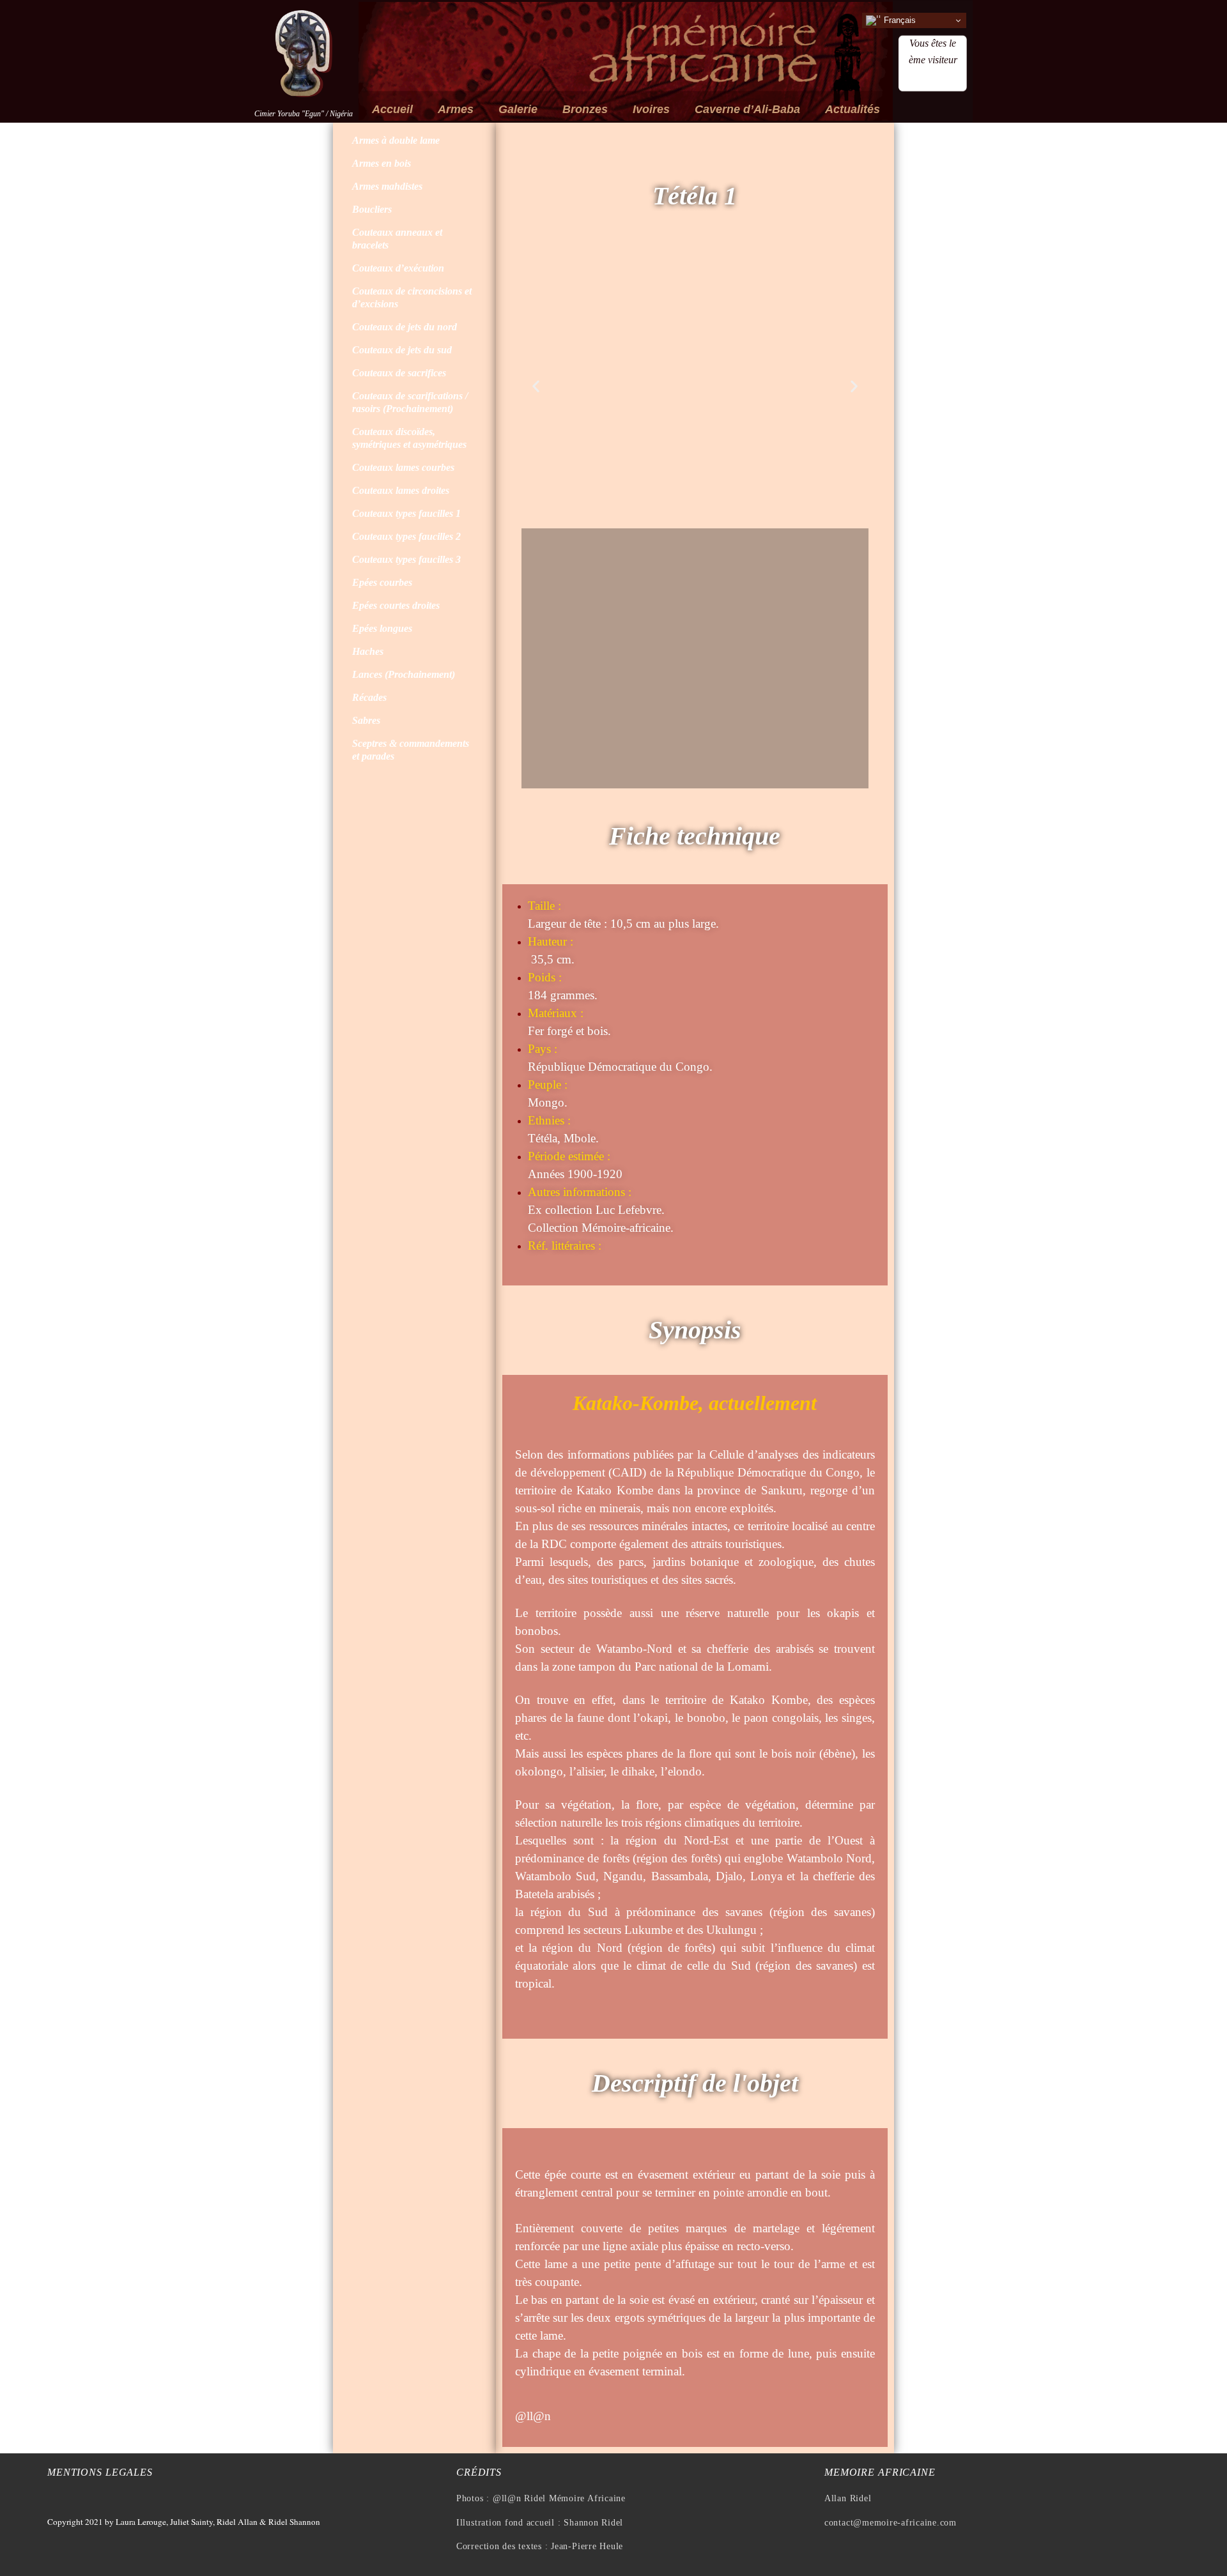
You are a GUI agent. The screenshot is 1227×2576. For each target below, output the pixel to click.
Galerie (518, 109)
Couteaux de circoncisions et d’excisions (412, 297)
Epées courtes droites (396, 605)
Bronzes (585, 109)
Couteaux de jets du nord (405, 327)
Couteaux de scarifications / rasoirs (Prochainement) (410, 402)
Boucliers (372, 209)
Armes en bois (382, 163)
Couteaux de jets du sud (402, 350)
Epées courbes (382, 582)
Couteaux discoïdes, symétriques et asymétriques (409, 438)
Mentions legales (100, 2472)
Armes (456, 109)
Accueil (392, 109)
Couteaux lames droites (401, 490)
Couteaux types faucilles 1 (406, 513)
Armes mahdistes (387, 186)
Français (899, 20)
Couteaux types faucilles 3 (406, 559)
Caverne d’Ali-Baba (747, 109)
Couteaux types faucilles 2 (406, 536)
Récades (369, 697)
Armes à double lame (396, 140)
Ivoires (651, 109)
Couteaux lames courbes (403, 467)
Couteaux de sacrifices (399, 373)
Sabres (366, 720)
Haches (368, 651)
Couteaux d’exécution (398, 268)
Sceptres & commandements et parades (411, 750)
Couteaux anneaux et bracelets (397, 239)
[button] (536, 386)
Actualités (853, 109)
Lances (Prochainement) (404, 674)
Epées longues (382, 628)
